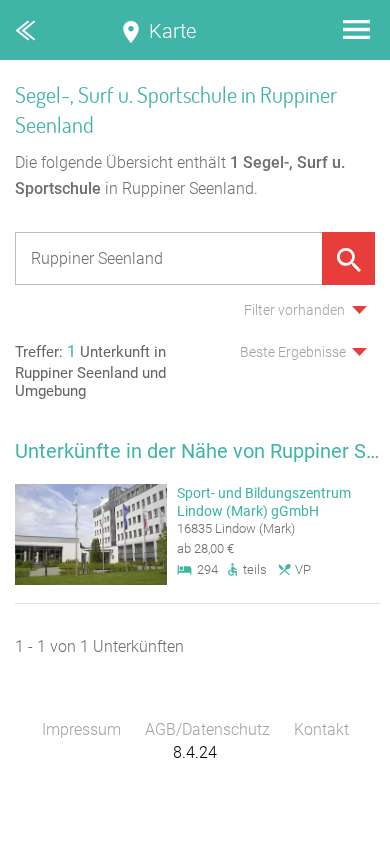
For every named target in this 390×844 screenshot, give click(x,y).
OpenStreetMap (342, 834)
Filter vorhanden (294, 310)
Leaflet (205, 834)
